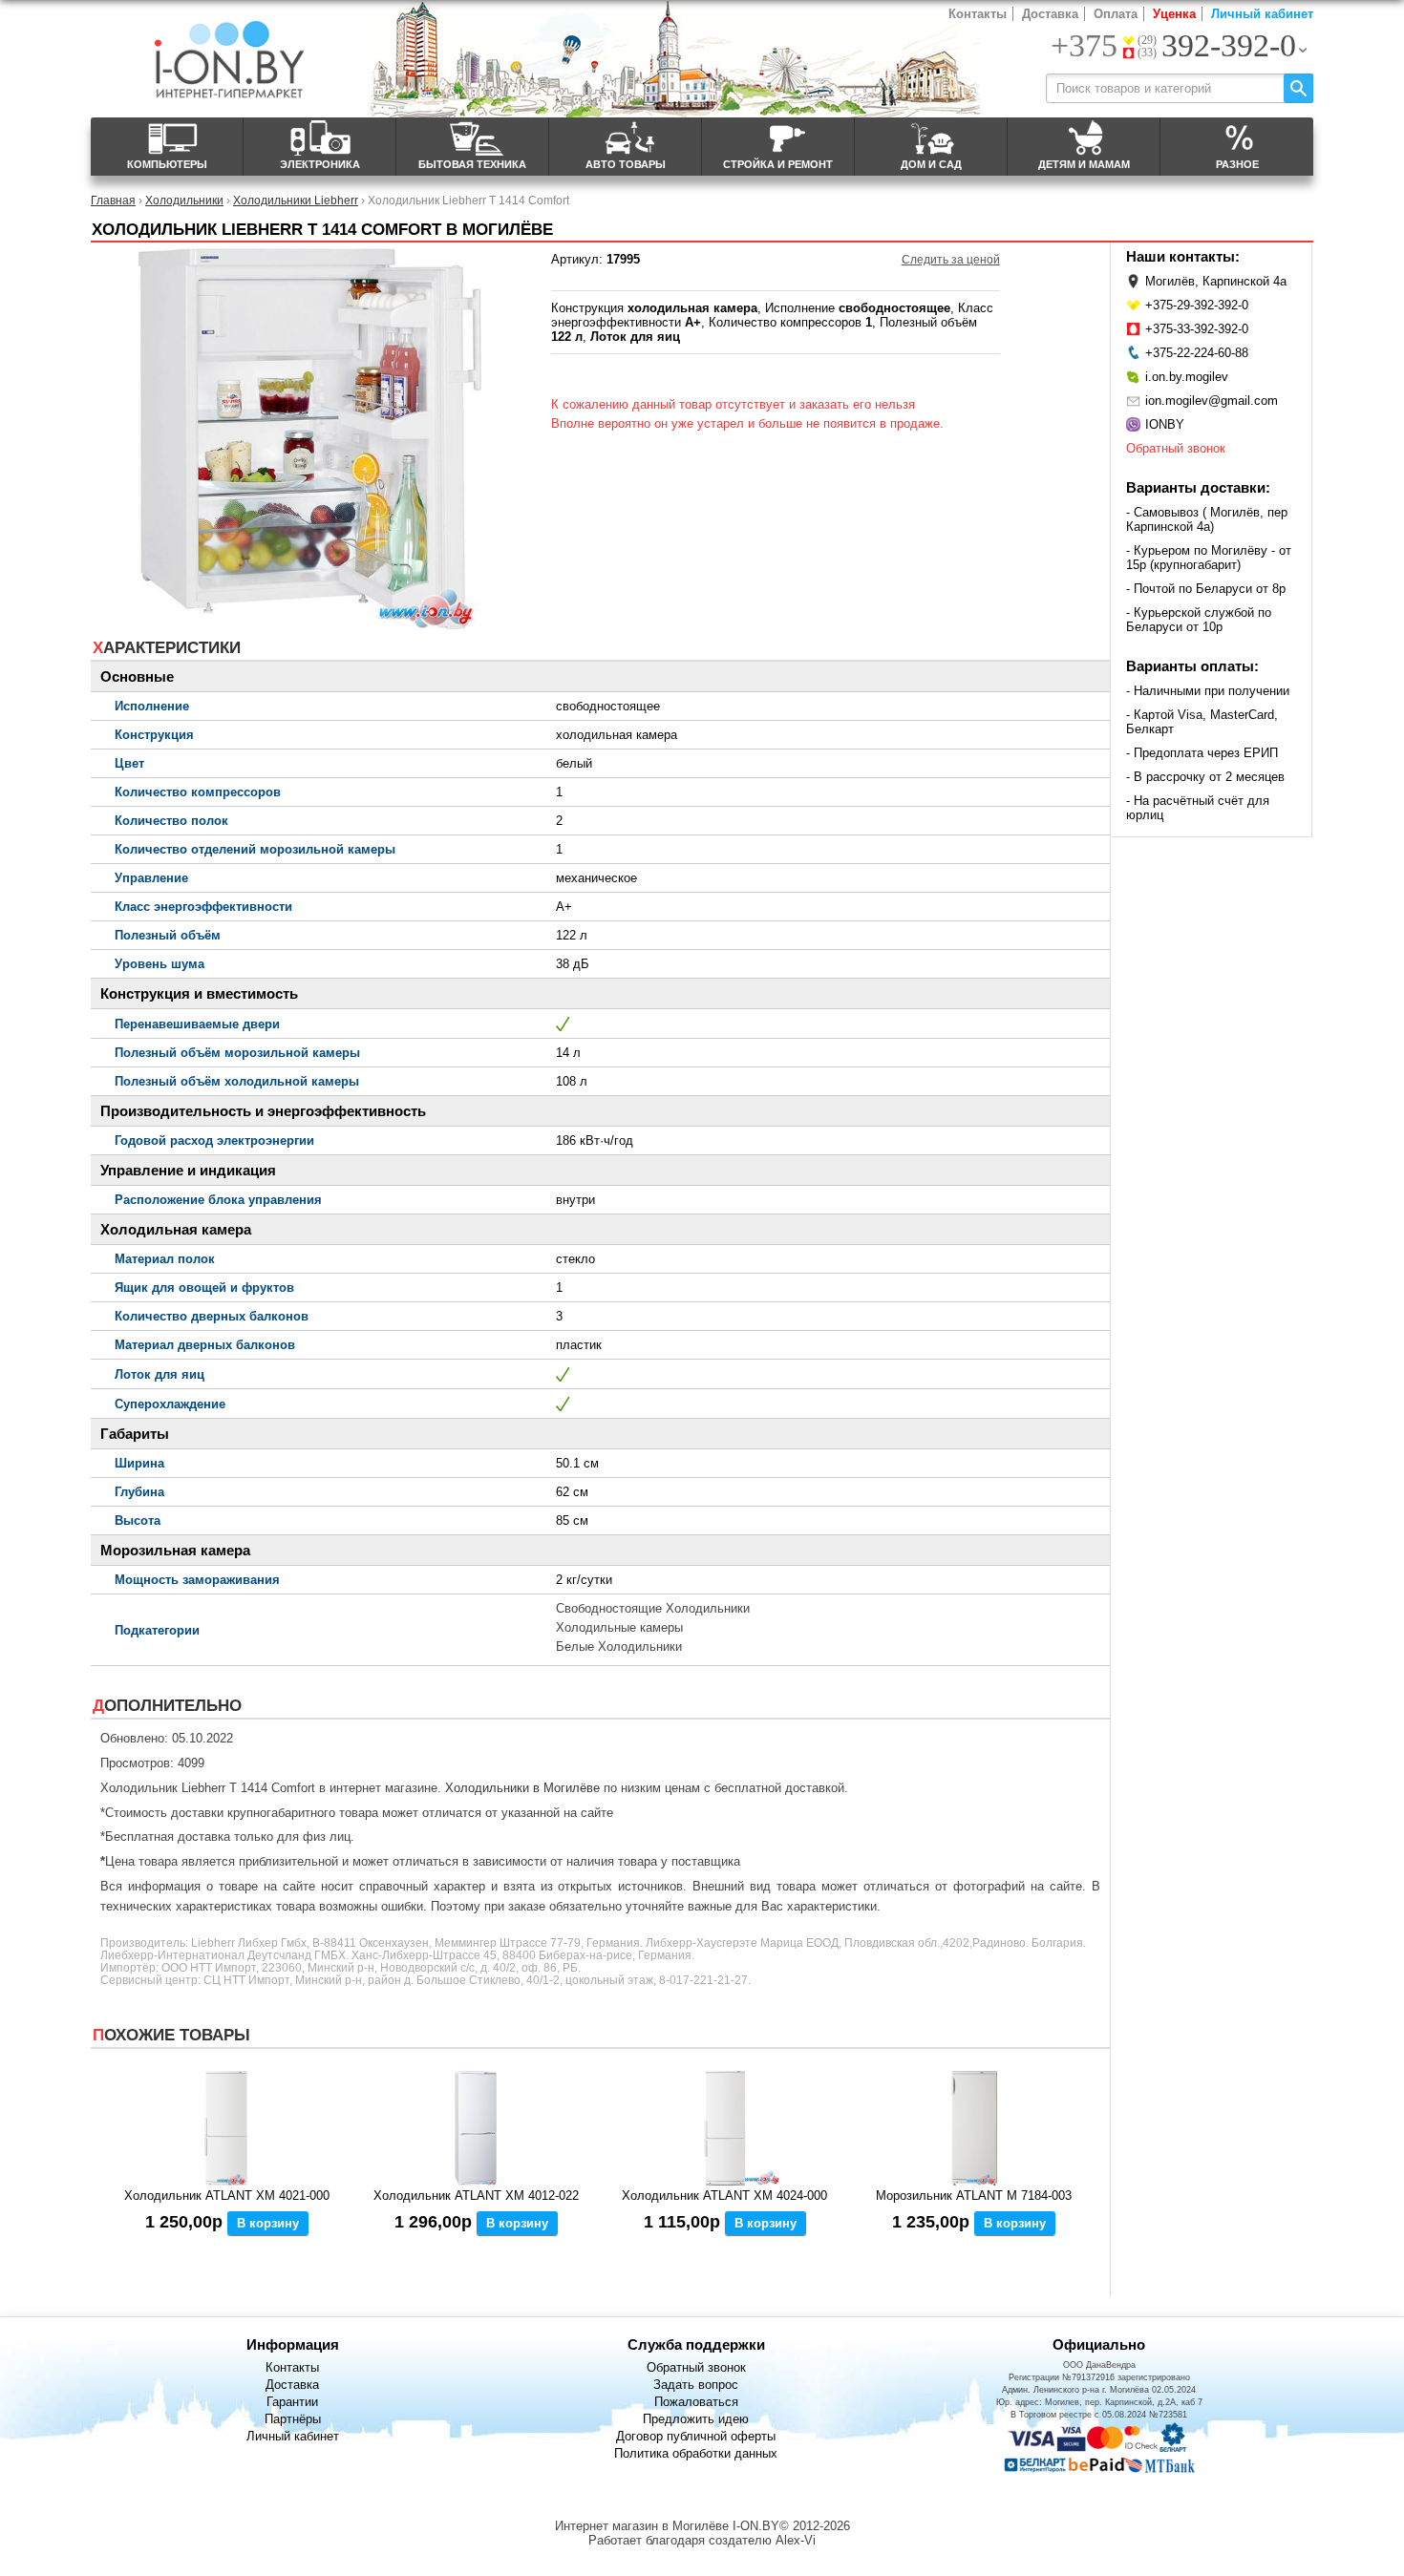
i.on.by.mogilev (1187, 377)
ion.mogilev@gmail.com (1212, 401)
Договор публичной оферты (696, 2436)
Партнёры (293, 2419)
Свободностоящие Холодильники (653, 1608)
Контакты (978, 14)
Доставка (1050, 14)
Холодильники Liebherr (296, 200)
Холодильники (184, 200)
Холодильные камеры (619, 1627)
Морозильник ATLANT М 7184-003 (974, 2196)
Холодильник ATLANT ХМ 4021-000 (227, 2196)
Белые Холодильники (619, 1647)
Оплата (1116, 14)
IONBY (1165, 424)
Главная (113, 200)
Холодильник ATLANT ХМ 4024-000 (724, 2196)
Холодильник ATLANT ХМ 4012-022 (476, 2196)
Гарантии (292, 2402)
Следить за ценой (951, 260)
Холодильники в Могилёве (522, 1788)
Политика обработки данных (696, 2453)
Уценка (1174, 14)
